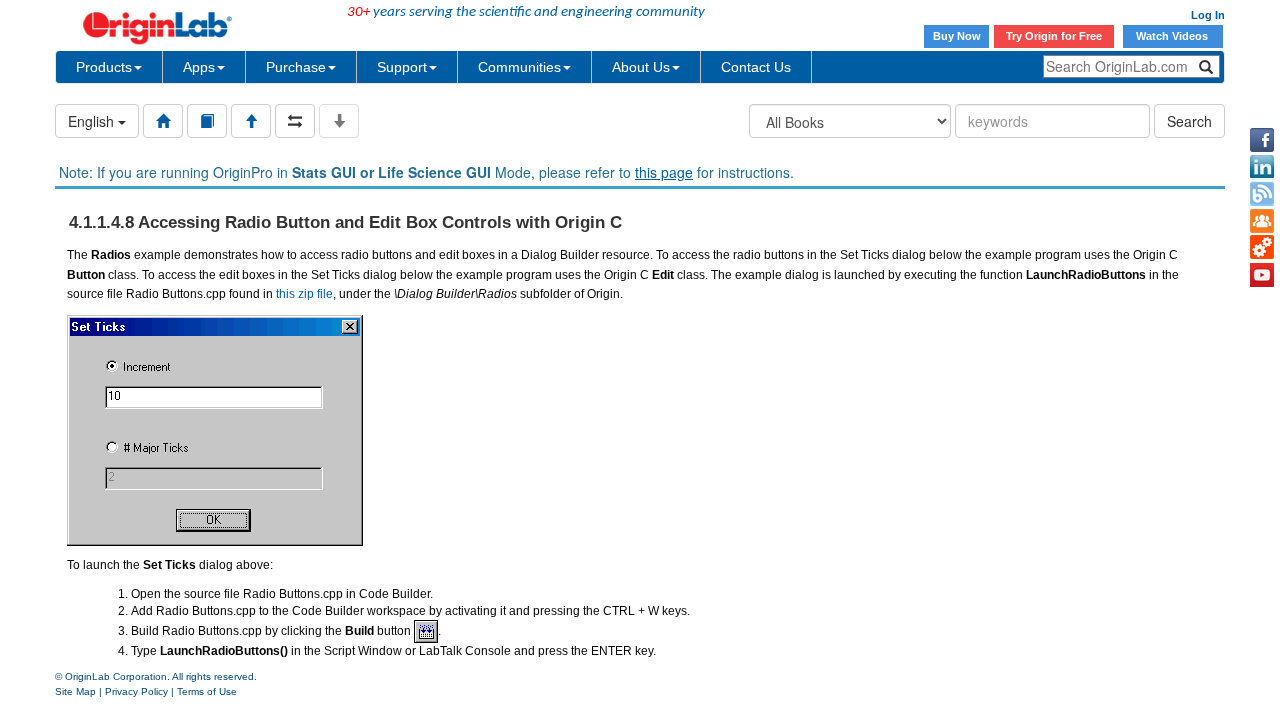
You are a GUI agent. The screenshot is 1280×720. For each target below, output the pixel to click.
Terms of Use (207, 691)
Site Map (75, 691)
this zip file (304, 294)
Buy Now (957, 36)
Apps (199, 67)
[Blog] (1262, 194)
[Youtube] (1262, 275)
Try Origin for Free (1054, 36)
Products (104, 67)
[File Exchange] (1262, 248)
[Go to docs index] (163, 121)
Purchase (296, 67)
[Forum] (1262, 221)
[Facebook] (1262, 140)
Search (1189, 121)
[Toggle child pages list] (339, 121)
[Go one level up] (251, 121)
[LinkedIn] (1262, 167)
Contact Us (756, 67)
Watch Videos (1173, 36)
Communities (519, 67)
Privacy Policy (136, 691)
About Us (641, 67)
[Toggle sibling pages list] (295, 121)
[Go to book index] (207, 121)
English (93, 121)
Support (402, 67)
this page (664, 172)
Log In (1208, 15)
